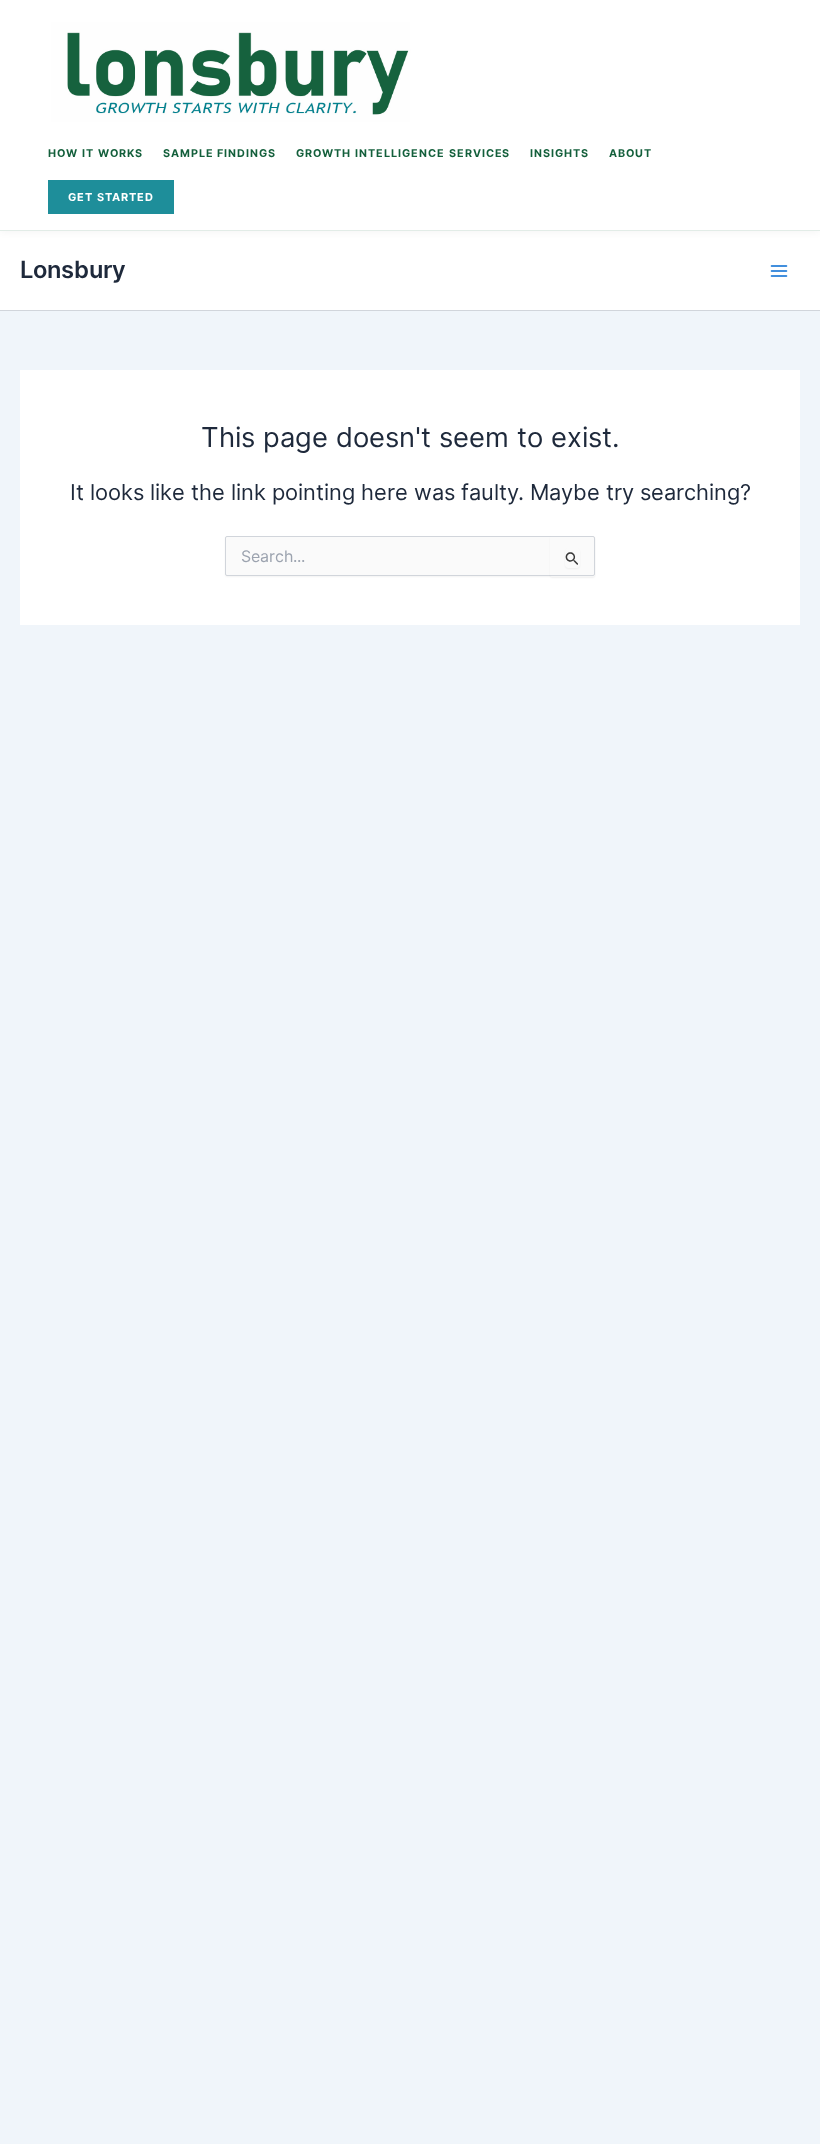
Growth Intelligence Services (403, 153)
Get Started (111, 197)
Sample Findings (220, 153)
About (630, 153)
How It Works (95, 153)
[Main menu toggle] (779, 271)
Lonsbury (73, 269)
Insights (559, 153)
